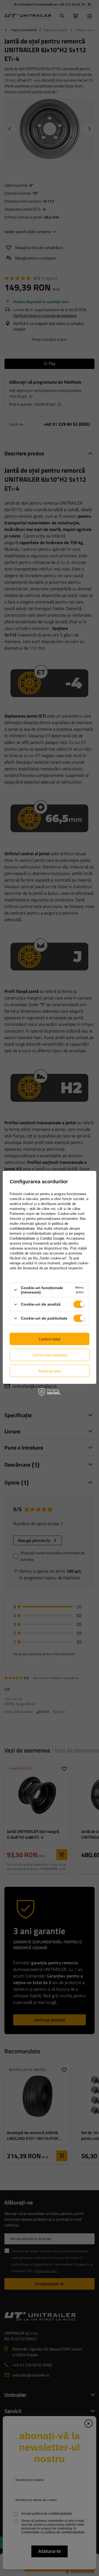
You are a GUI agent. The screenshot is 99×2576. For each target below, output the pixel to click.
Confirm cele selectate (50, 1355)
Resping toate (50, 1371)
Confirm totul (50, 1339)
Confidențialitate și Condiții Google (37, 1238)
